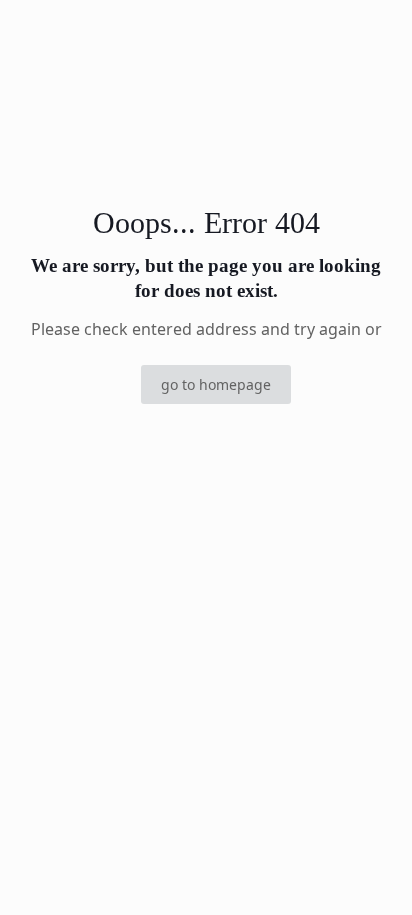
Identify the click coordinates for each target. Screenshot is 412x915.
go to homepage (216, 384)
